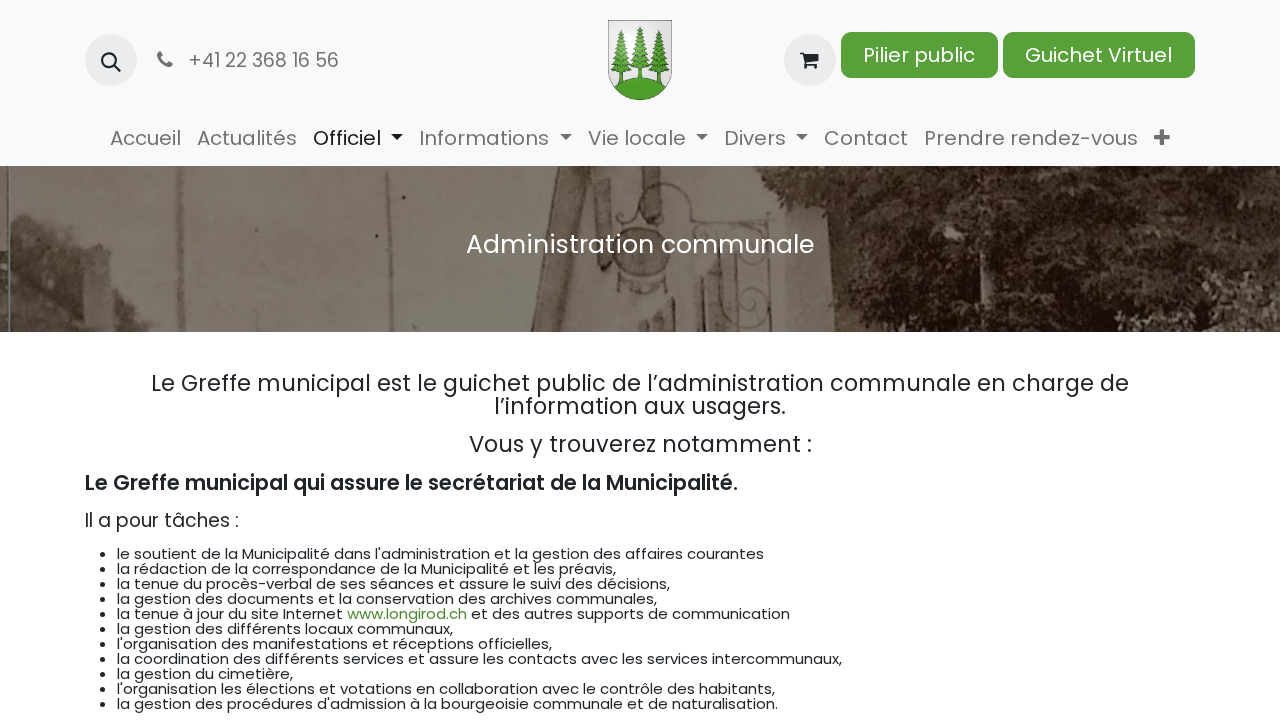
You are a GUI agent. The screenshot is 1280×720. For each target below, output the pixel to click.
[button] (111, 60)
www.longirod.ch (407, 613)
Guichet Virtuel (1098, 55)
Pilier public (919, 55)
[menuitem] (145, 138)
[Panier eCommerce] (810, 60)
